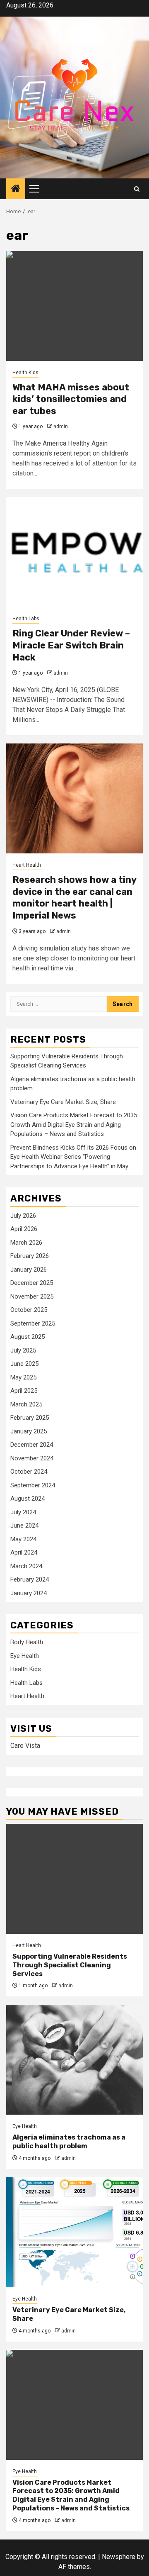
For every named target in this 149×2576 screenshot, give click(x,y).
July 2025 (23, 1350)
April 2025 (24, 1391)
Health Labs (26, 619)
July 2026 (23, 1216)
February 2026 (30, 1256)
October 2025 (29, 1310)
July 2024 (23, 1512)
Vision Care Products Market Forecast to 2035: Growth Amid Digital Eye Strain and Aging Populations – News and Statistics (74, 1125)
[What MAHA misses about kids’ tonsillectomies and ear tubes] (74, 306)
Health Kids (25, 373)
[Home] (16, 189)
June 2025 (24, 1364)
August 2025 (28, 1337)
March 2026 (26, 1243)
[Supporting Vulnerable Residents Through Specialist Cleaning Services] (74, 1879)
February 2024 (30, 1579)
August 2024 (28, 1499)
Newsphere (119, 2557)
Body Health (27, 1642)
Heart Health (27, 865)
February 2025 (30, 1418)
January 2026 (29, 1270)
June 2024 (24, 1526)
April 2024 (24, 1552)
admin (61, 426)
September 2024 (33, 1485)
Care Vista (25, 1746)
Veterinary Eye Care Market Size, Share (63, 1102)
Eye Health (25, 1656)
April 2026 (24, 1229)
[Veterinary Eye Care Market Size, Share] (74, 2232)
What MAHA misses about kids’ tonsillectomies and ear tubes (71, 399)
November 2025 (32, 1297)
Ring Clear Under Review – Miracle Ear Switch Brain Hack (71, 645)
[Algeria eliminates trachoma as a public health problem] (74, 2060)
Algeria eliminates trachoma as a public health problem (69, 2142)
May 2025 (23, 1377)
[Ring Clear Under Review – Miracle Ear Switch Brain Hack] (74, 552)
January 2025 (29, 1431)
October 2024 (29, 1472)
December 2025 (32, 1283)
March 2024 (26, 1566)
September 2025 (33, 1323)
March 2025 (26, 1404)
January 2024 (29, 1593)
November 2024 (32, 1458)
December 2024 (32, 1445)
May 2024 (23, 1539)
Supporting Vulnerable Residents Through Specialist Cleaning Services (70, 1965)
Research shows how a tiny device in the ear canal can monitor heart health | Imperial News (74, 898)
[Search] (137, 189)
